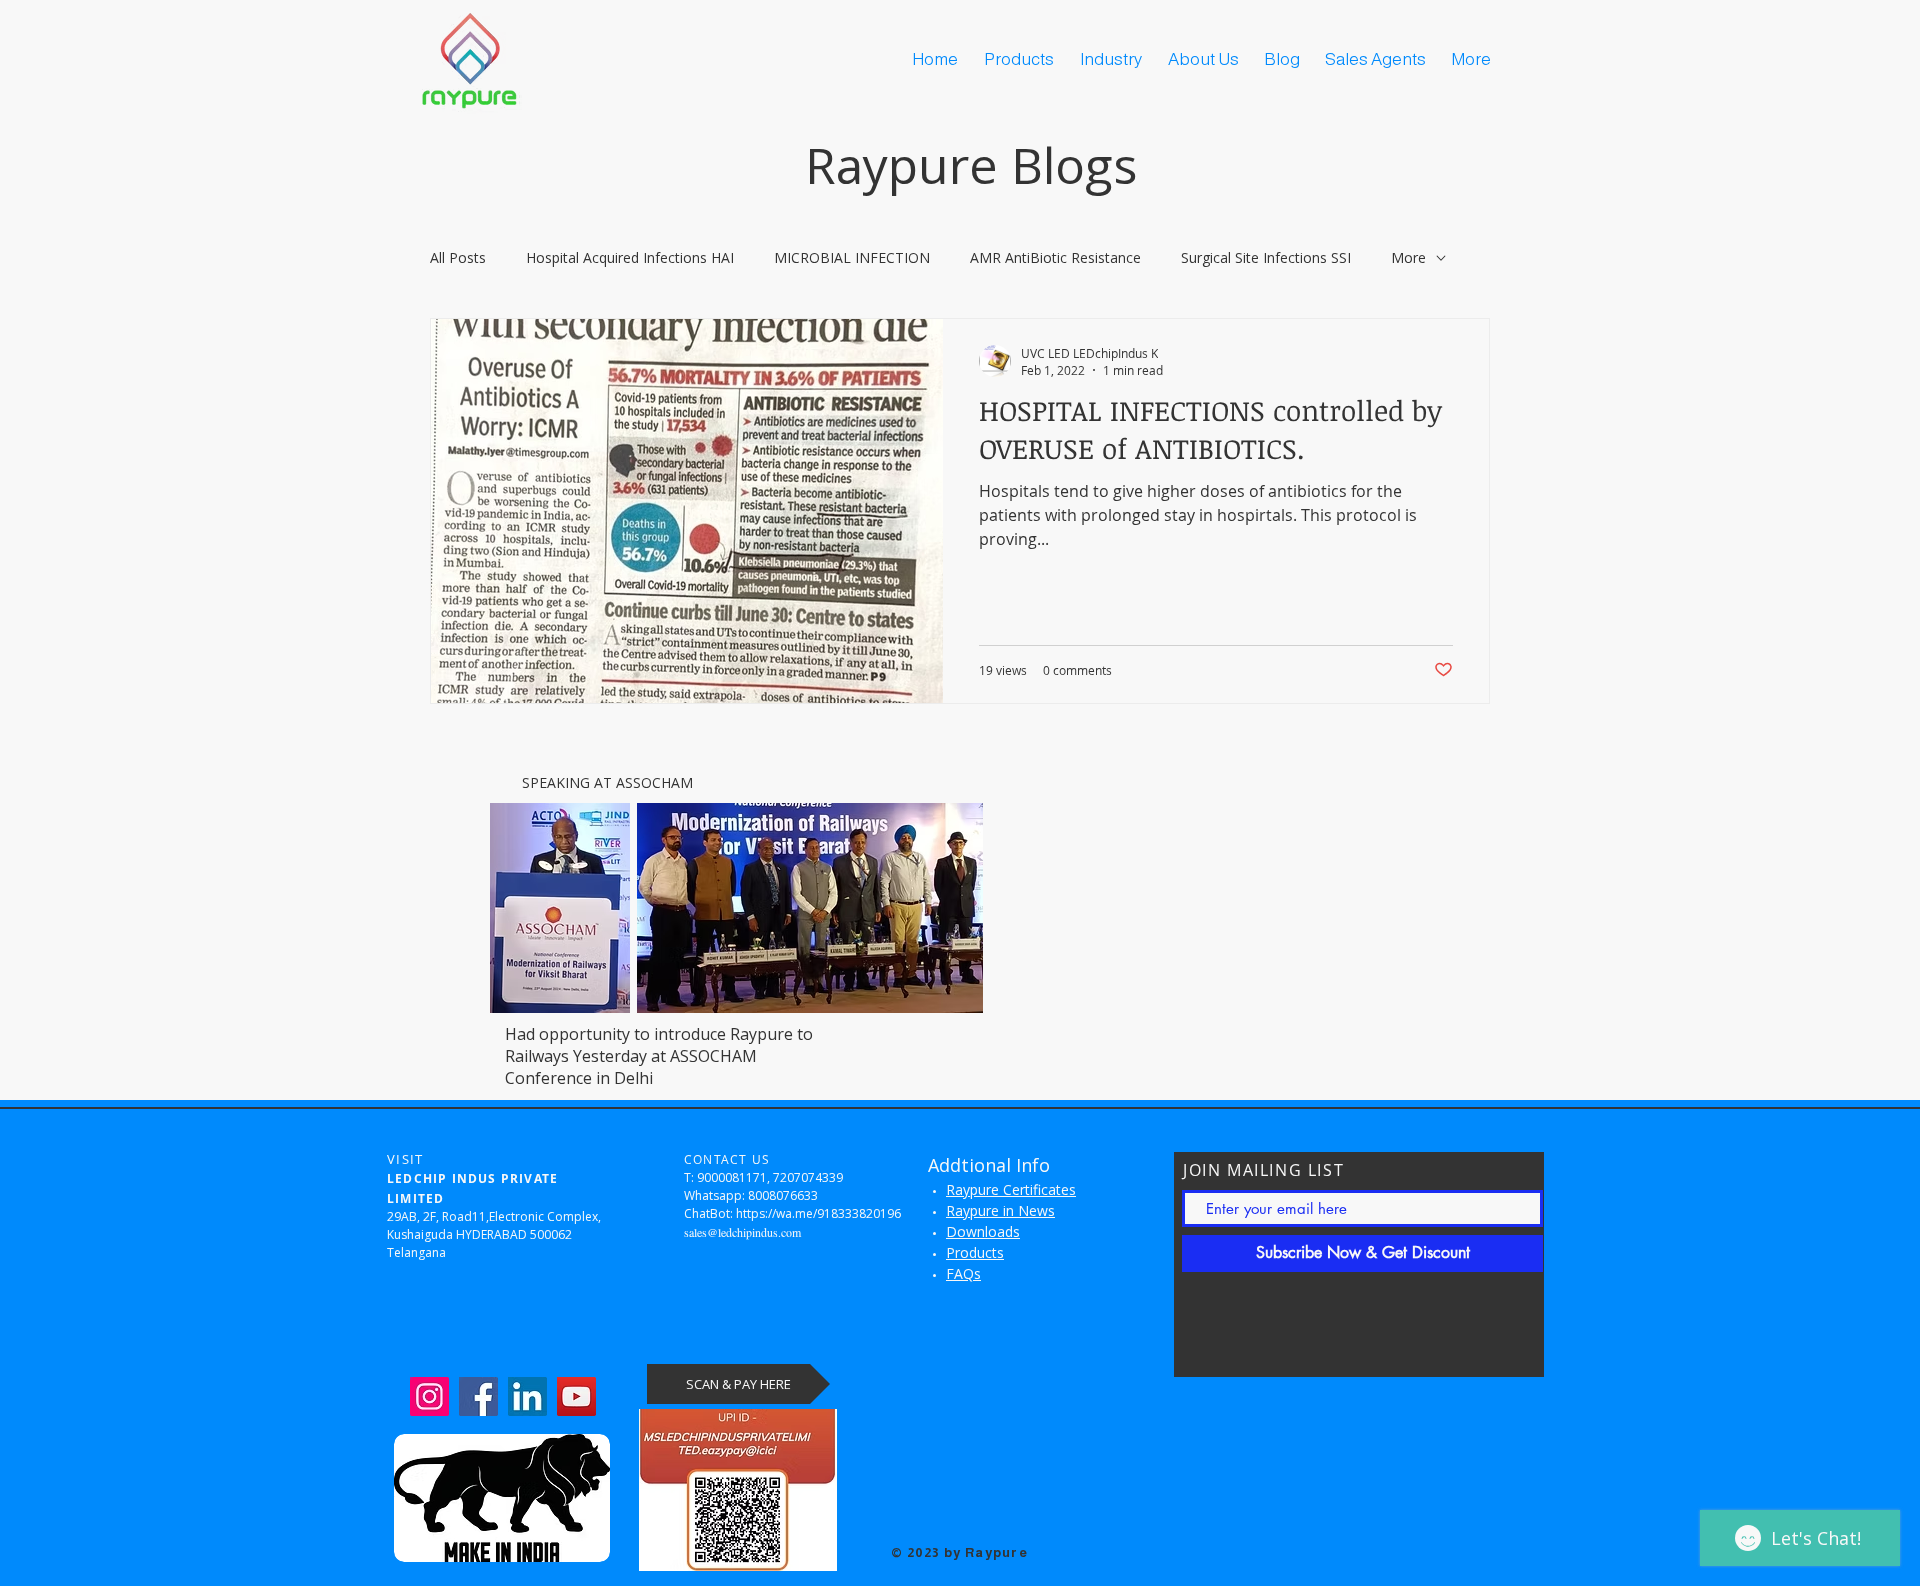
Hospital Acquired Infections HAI (630, 257)
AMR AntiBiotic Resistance (1055, 257)
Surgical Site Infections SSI (1266, 257)
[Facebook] (478, 1396)
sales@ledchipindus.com (742, 1232)
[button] (1206, 59)
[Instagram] (429, 1396)
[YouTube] (576, 1396)
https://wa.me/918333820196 (818, 1213)
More (1408, 257)
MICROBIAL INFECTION (852, 257)
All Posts (458, 257)
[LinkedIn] (527, 1396)
